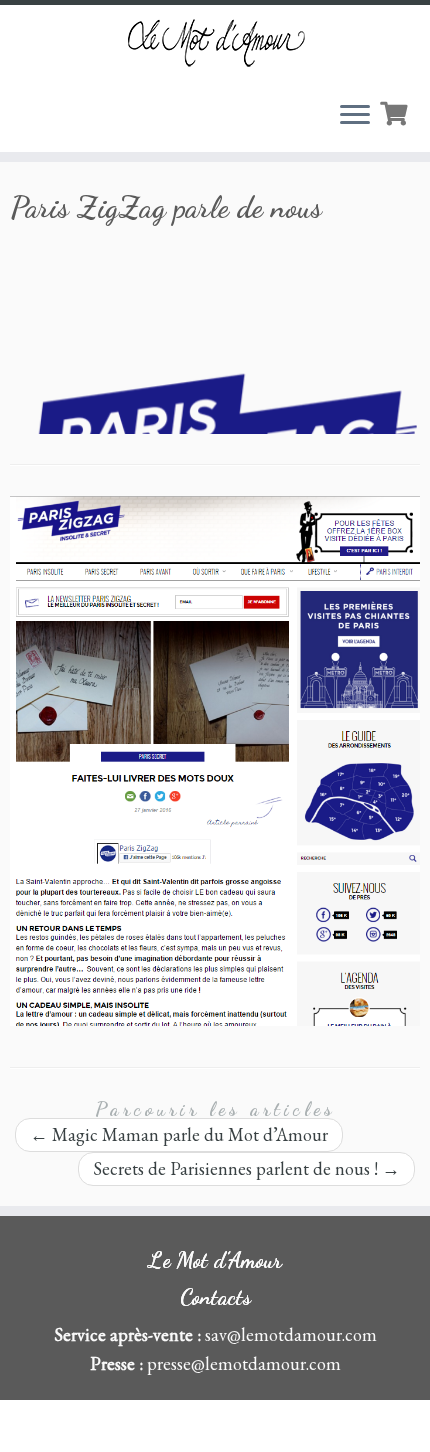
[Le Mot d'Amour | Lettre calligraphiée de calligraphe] (215, 42)
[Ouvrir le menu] (355, 116)
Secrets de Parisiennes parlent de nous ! (246, 1168)
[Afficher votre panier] (396, 111)
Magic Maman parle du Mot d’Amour (179, 1134)
